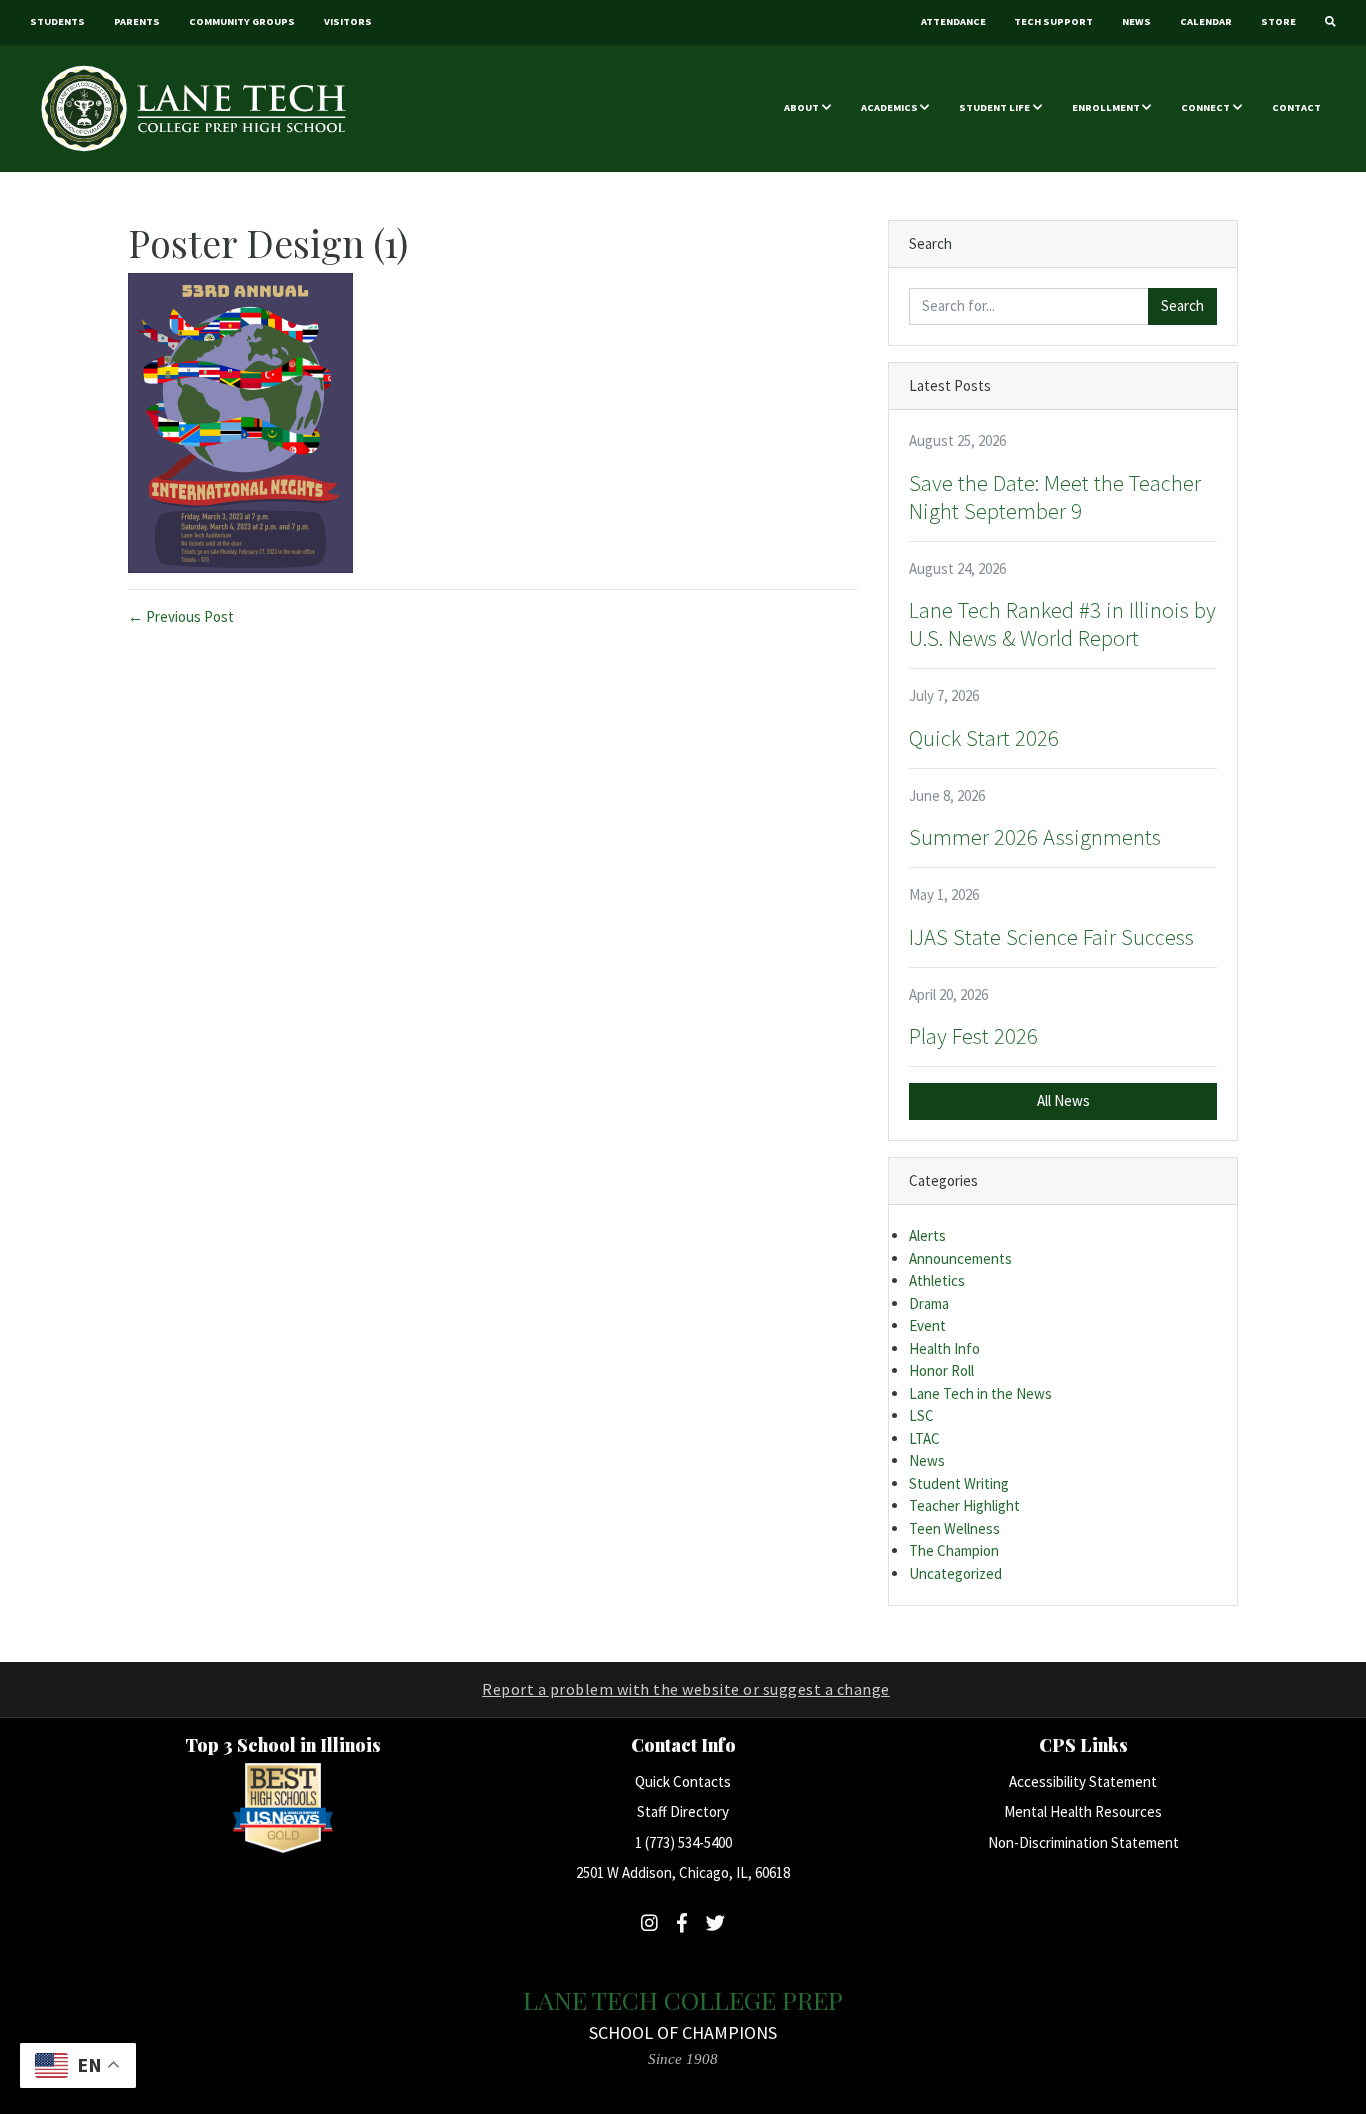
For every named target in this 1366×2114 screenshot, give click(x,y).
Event (927, 1325)
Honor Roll (941, 1370)
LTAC (924, 1438)
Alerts (927, 1235)
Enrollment (1106, 107)
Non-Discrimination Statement (1083, 1842)
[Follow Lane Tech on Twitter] (715, 1923)
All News (1063, 1100)
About (801, 107)
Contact (1296, 107)
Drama (929, 1303)
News (1136, 21)
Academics (889, 107)
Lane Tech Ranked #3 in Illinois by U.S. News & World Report (1062, 624)
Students (57, 21)
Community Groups (242, 21)
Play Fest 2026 (973, 1036)
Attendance (953, 21)
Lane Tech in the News (980, 1393)
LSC (921, 1415)
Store (1278, 21)
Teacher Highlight (964, 1505)
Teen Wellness (954, 1528)
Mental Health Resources (1083, 1811)
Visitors (348, 21)
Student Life (994, 107)
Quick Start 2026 (984, 738)
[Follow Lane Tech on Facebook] (682, 1923)
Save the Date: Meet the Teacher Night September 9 (1055, 497)
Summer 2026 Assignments (1035, 837)
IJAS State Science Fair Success (1051, 937)
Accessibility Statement (1083, 1781)
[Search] (1330, 22)
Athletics (937, 1280)
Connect (1205, 107)
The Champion (954, 1550)
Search (1182, 305)
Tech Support (1053, 21)
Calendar (1206, 21)
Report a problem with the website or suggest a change (686, 1689)
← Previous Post (181, 616)
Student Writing (959, 1483)
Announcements (960, 1258)
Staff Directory (683, 1811)
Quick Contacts (683, 1781)
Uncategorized (955, 1573)
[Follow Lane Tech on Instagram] (649, 1923)
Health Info (944, 1348)
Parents (137, 21)
